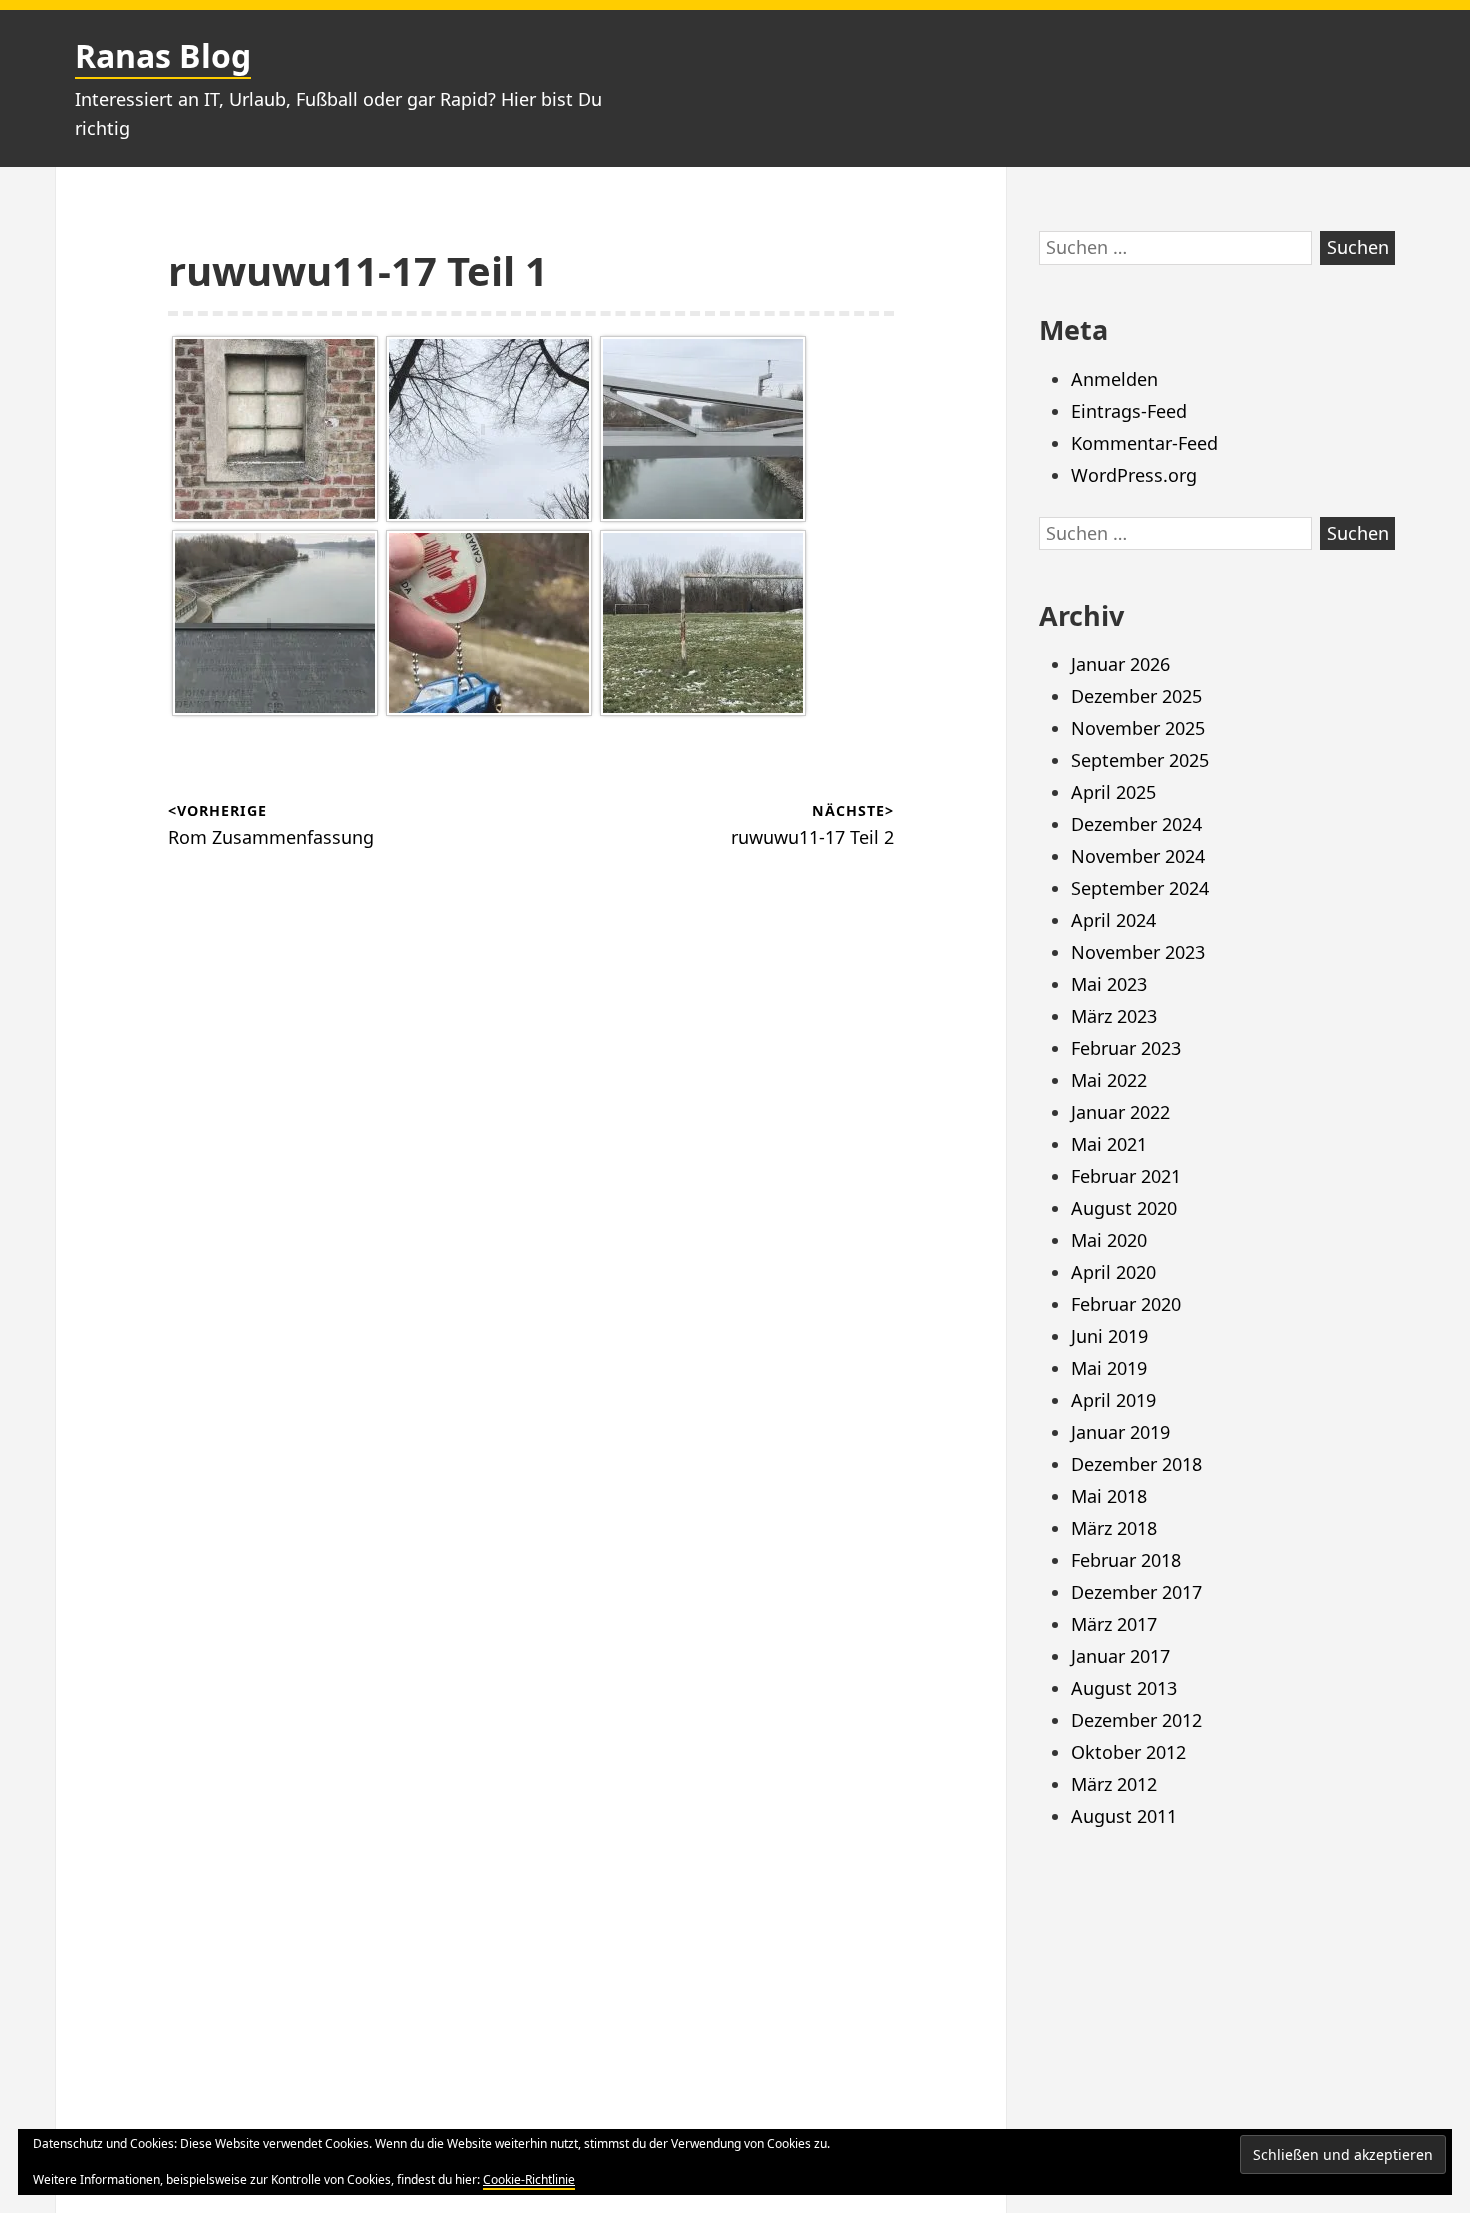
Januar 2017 (1120, 1656)
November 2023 (1138, 952)
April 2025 (1113, 792)
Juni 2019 (1109, 1336)
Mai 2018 (1109, 1496)
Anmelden (1114, 379)
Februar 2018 (1126, 1560)
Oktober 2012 (1128, 1752)
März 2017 (1114, 1624)
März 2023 (1114, 1016)
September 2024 (1140, 888)
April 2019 (1113, 1400)
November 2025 (1138, 728)
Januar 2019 (1120, 1432)
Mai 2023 (1109, 984)
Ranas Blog (163, 55)
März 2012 (1114, 1784)
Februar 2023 (1126, 1048)
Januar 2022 (1120, 1112)
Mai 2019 (1109, 1368)
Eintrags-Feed (1129, 411)
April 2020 (1113, 1272)
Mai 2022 (1109, 1080)
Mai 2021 (1109, 1144)
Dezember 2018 (1136, 1464)
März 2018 (1114, 1528)
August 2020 (1124, 1208)
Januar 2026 (1120, 664)
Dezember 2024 (1136, 824)
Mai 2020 (1109, 1240)
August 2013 (1124, 1688)
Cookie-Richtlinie (529, 2179)
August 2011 (1124, 1816)
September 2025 (1140, 760)
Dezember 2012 (1136, 1720)
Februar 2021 (1126, 1176)
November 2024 (1138, 856)
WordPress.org (1134, 475)
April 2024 (1113, 920)
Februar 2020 (1126, 1304)
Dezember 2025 (1136, 696)
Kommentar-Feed (1144, 443)
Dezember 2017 (1136, 1592)
